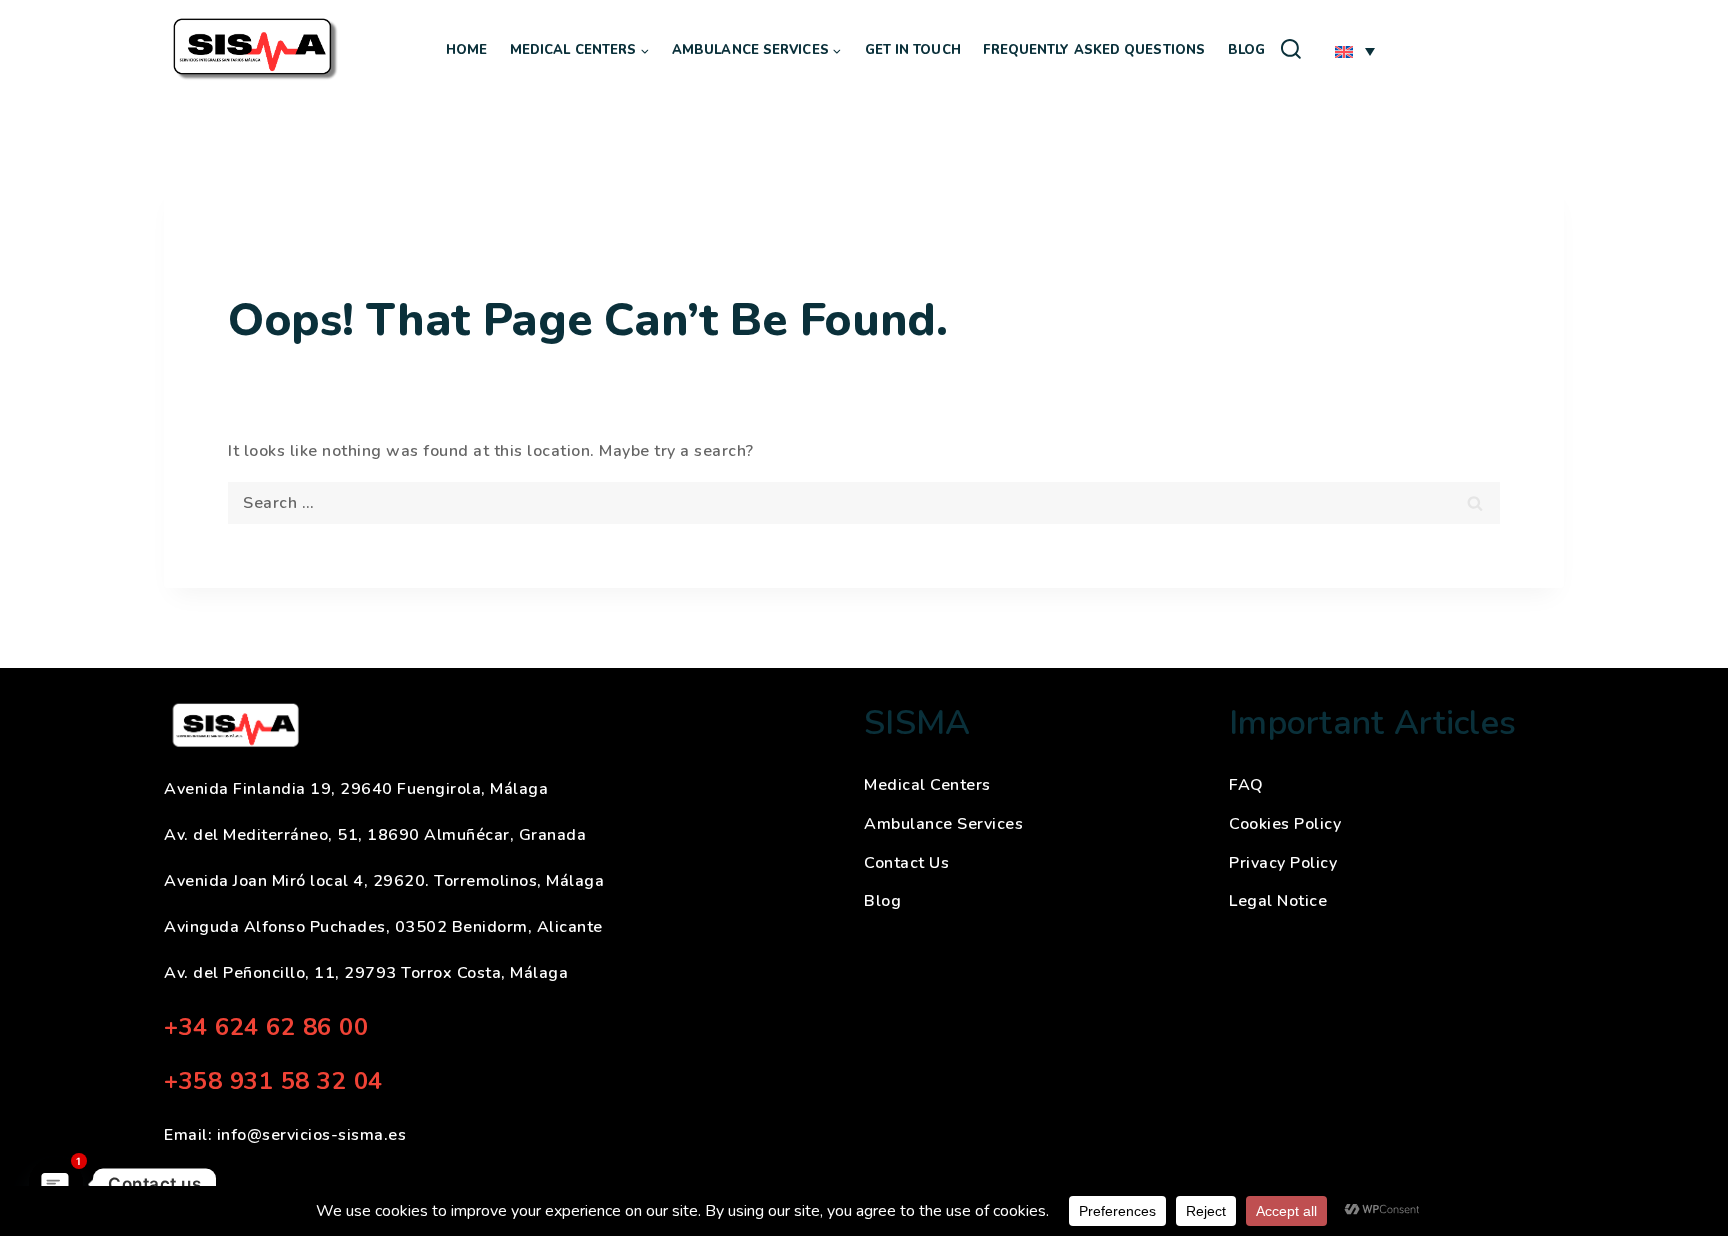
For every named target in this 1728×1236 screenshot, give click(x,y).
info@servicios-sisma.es (312, 1135)
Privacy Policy (1283, 863)
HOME (466, 50)
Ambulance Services (943, 824)
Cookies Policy (1285, 824)
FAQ (1246, 785)
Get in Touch (913, 50)
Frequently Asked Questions (1094, 50)
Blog (1246, 50)
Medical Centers (927, 785)
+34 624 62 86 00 (266, 1027)
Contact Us (906, 863)
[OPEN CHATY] (56, 1184)
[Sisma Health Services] (256, 50)
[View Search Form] (1291, 50)
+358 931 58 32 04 (273, 1081)
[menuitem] (1355, 51)
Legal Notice (1278, 901)
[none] (1444, 49)
